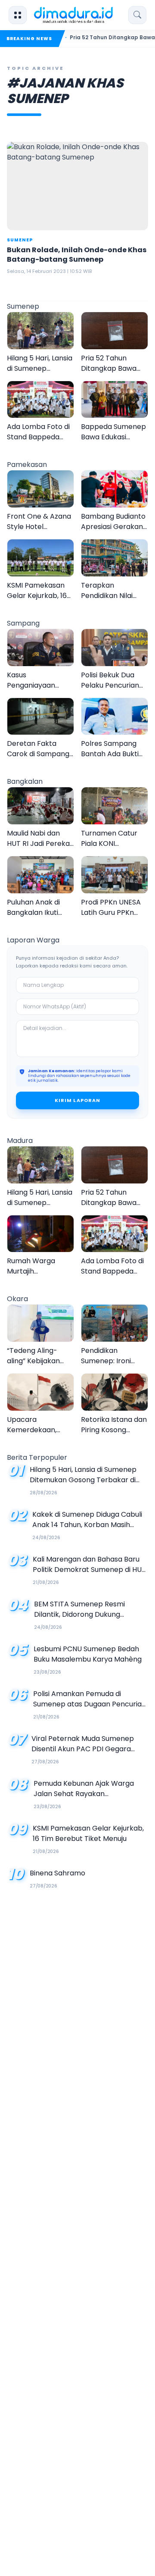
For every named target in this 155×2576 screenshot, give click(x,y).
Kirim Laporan (77, 1100)
